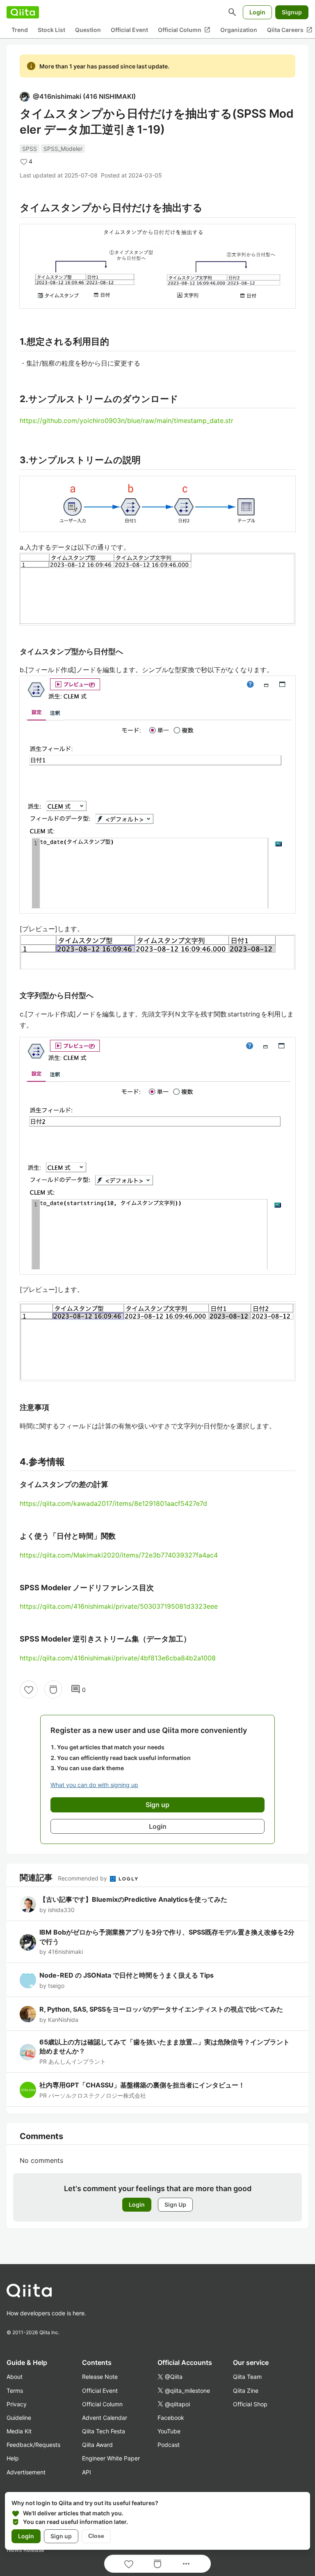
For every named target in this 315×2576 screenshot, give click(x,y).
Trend (20, 30)
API (87, 2472)
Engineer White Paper (111, 2458)
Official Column (184, 30)
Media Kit (19, 2431)
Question (88, 30)
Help (13, 2458)
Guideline (19, 2418)
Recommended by (83, 1878)
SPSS (30, 149)
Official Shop (250, 2404)
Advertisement (26, 2472)
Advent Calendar (105, 2418)
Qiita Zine (246, 2391)
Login (257, 12)
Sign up (61, 2536)
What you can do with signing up (94, 1785)
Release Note (100, 2377)
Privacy (17, 2404)
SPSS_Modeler (63, 149)
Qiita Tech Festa (104, 2431)
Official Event (129, 30)
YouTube (169, 2431)
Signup (292, 12)
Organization (239, 30)
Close (96, 2536)
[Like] (29, 1689)
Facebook (171, 2418)
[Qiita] (23, 12)
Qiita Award (97, 2445)
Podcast (169, 2445)
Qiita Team (247, 2377)
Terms (15, 2391)
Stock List (51, 30)
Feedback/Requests (33, 2445)
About (15, 2377)
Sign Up (175, 2204)
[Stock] (53, 1689)
